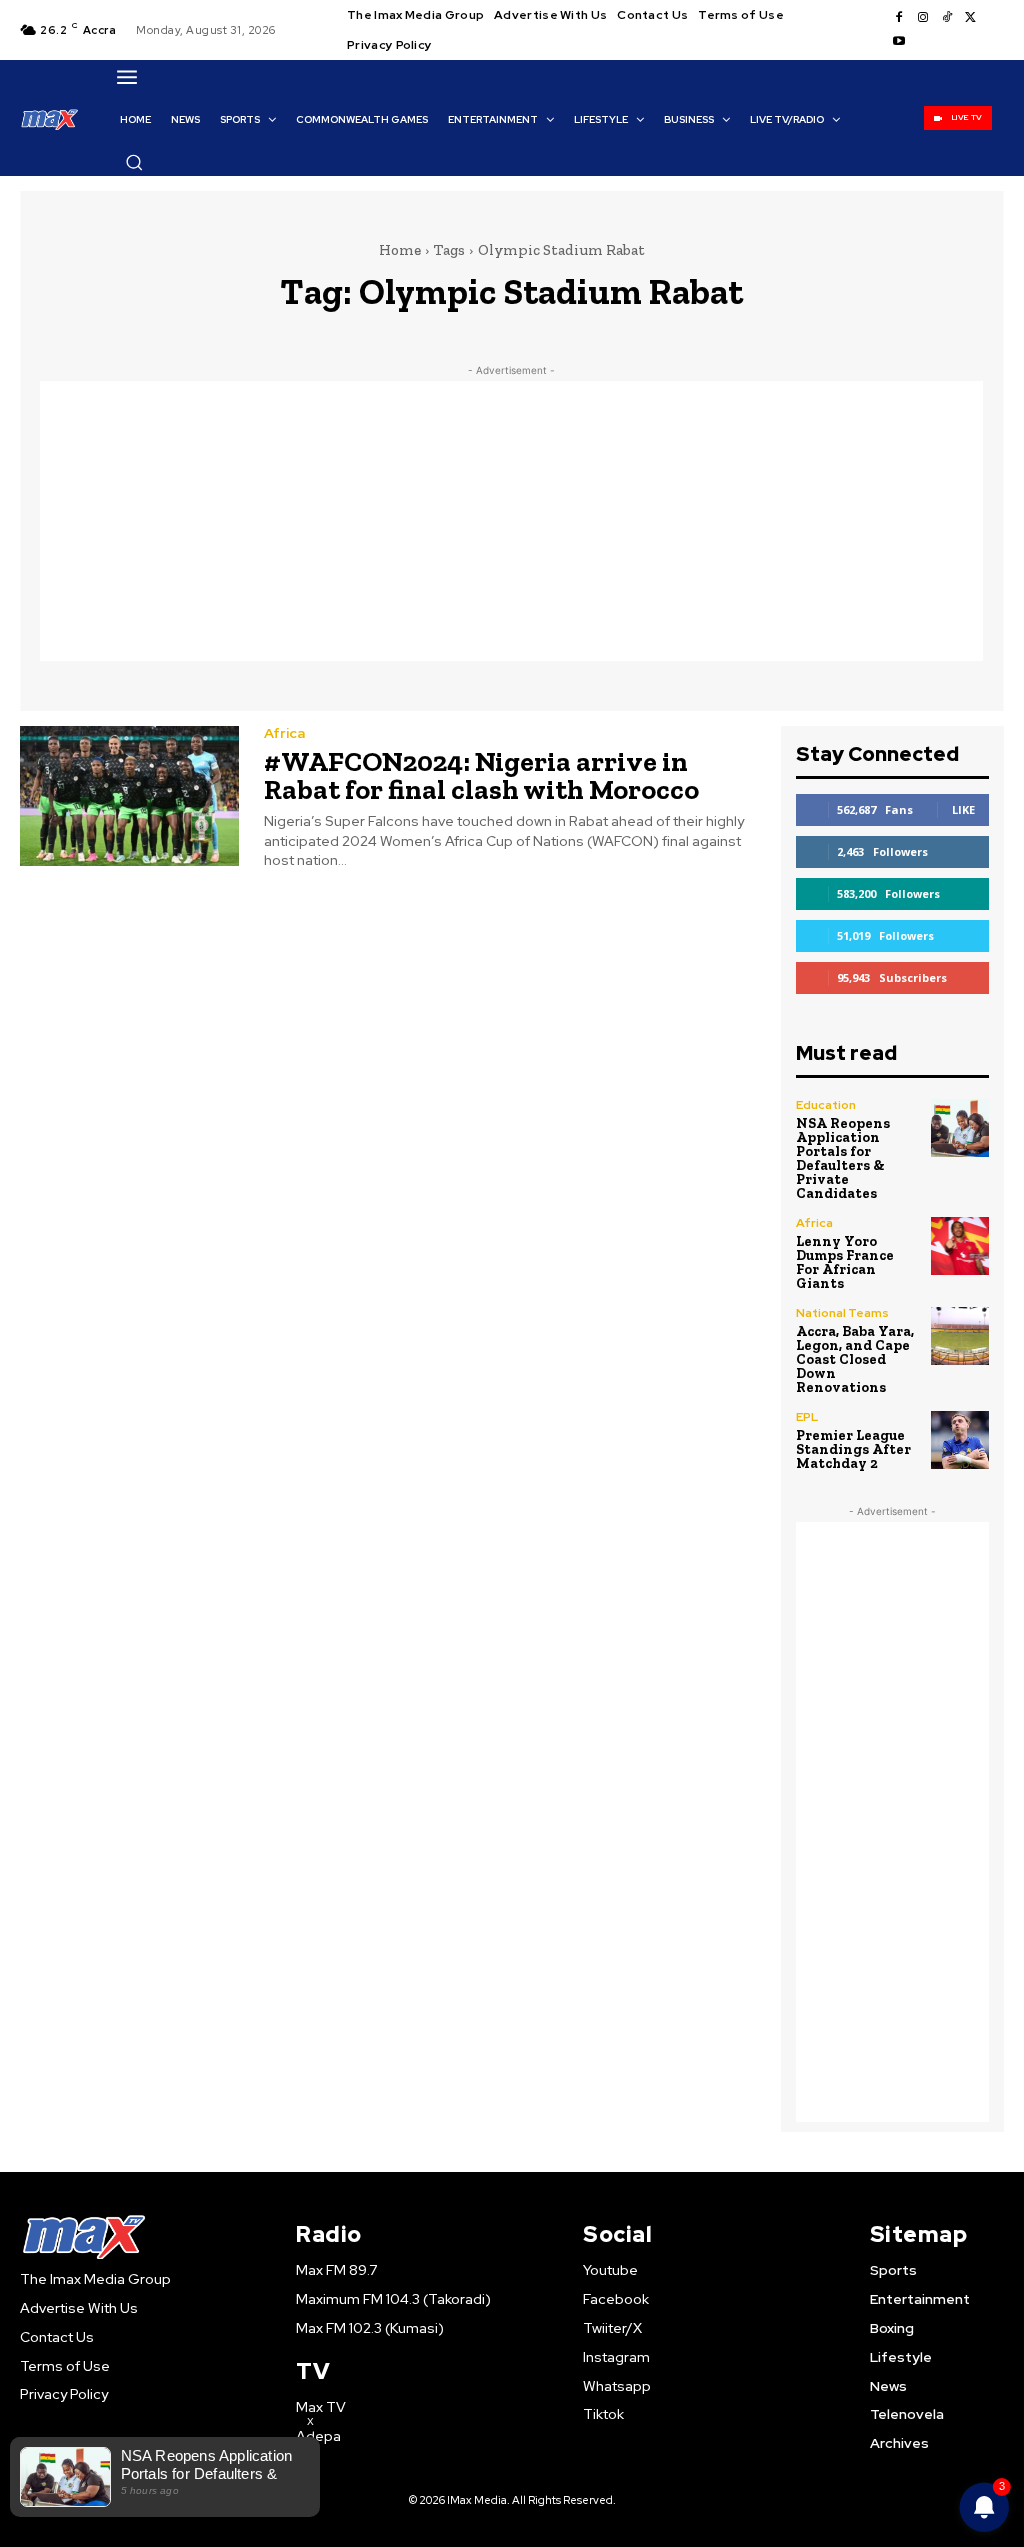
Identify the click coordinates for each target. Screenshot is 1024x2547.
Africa (284, 733)
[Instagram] (923, 18)
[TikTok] (947, 18)
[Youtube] (899, 42)
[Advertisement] (511, 521)
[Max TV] (50, 119)
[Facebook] (899, 18)
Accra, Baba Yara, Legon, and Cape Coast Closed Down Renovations (855, 1359)
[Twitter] (971, 18)
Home (400, 250)
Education (826, 1105)
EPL (807, 1417)
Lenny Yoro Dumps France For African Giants (845, 1262)
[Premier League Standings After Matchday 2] (960, 1440)
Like (963, 809)
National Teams (842, 1313)
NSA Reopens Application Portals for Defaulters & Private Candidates (843, 1158)
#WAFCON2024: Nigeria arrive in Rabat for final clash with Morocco (481, 775)
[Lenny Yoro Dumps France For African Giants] (960, 1246)
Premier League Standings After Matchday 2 (853, 1449)
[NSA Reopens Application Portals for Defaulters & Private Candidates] (960, 1128)
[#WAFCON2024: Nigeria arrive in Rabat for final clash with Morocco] (129, 796)
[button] (134, 162)
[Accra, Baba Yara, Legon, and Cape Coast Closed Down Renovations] (960, 1336)
